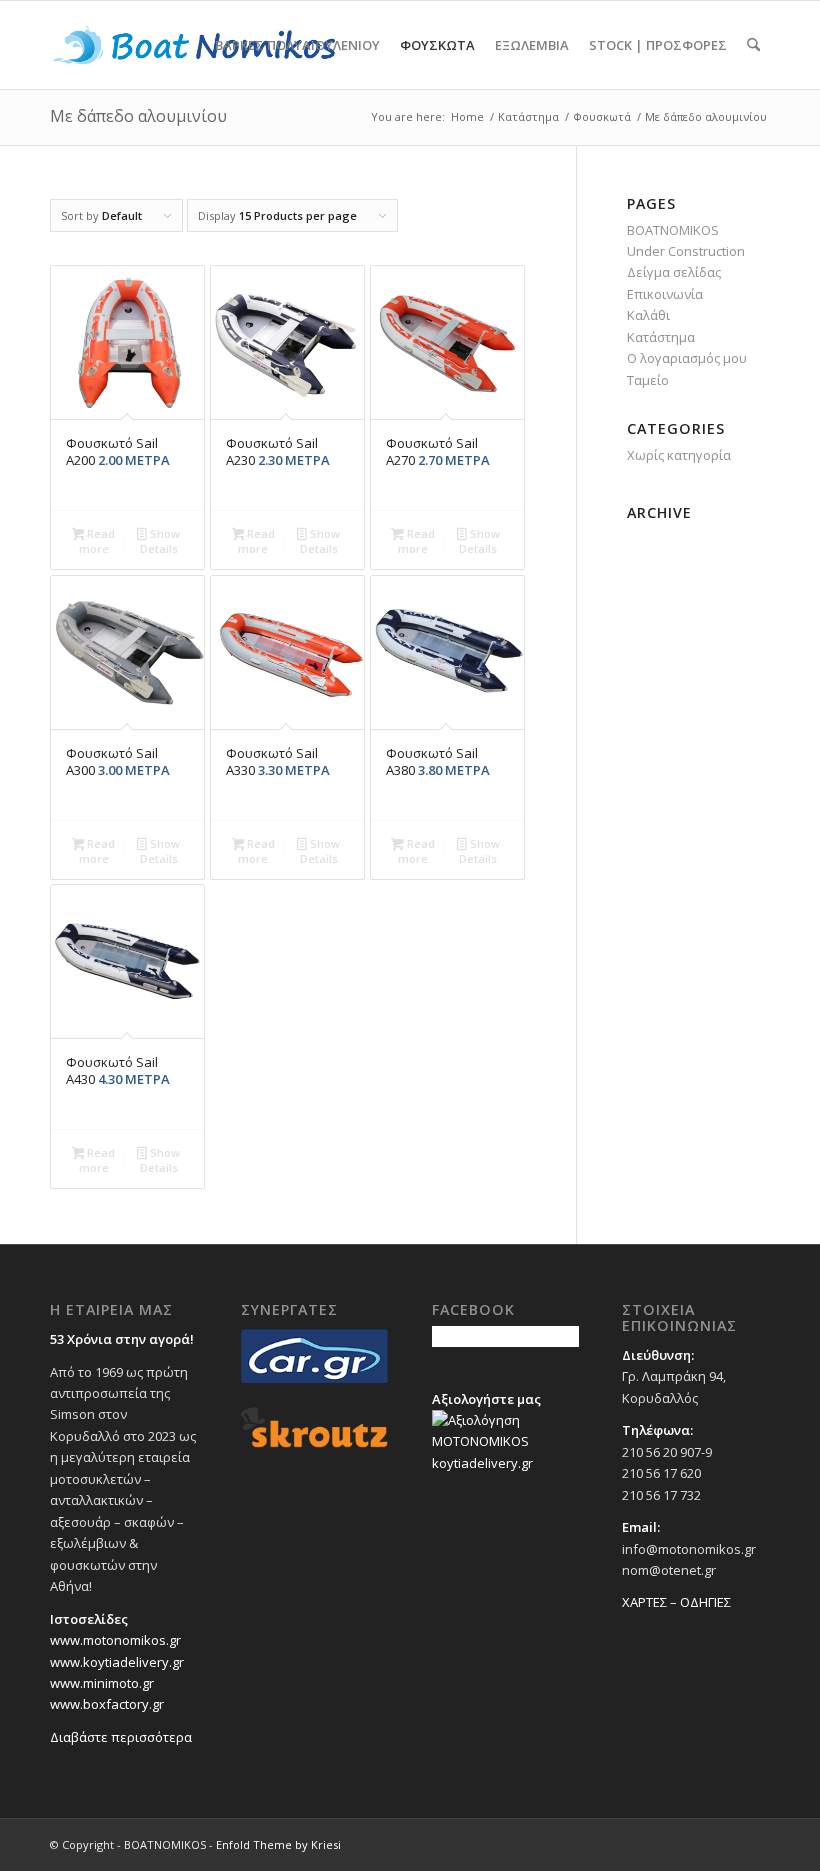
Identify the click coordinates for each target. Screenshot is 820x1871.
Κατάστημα (661, 337)
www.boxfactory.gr (107, 1704)
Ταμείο (648, 380)
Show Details (160, 541)
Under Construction (686, 251)
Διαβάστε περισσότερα (121, 1737)
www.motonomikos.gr (115, 1640)
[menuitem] (297, 45)
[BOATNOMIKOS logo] (193, 45)
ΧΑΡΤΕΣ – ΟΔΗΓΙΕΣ (676, 1602)
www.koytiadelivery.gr (117, 1662)
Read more (97, 541)
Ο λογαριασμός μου (687, 358)
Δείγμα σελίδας (674, 272)
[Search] (753, 45)
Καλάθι (648, 315)
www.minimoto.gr (102, 1683)
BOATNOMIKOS (673, 230)
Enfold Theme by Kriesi (278, 1844)
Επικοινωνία (665, 294)
